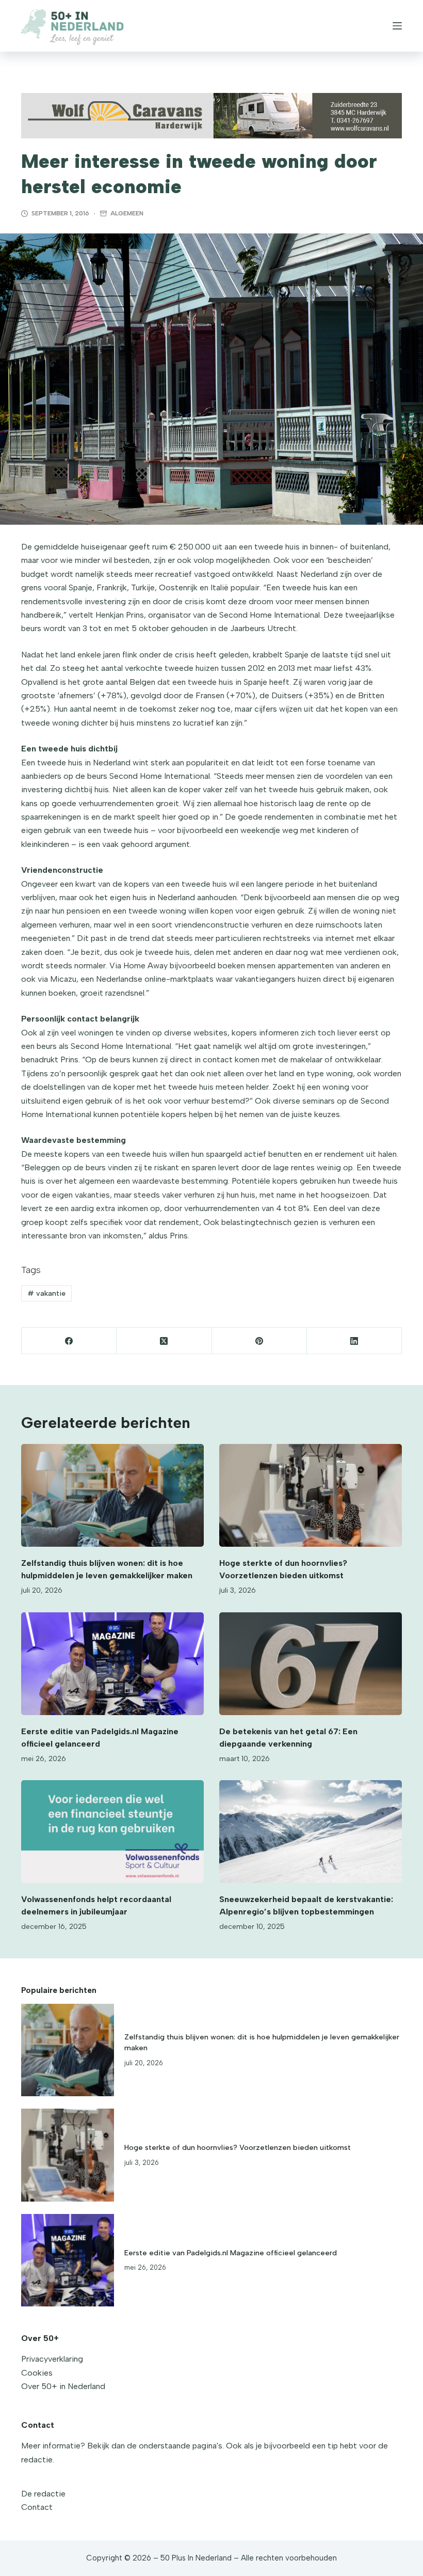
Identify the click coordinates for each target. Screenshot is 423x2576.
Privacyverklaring (52, 2359)
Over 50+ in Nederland (63, 2386)
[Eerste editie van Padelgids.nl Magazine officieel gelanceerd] (112, 1664)
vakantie (46, 1293)
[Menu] (397, 26)
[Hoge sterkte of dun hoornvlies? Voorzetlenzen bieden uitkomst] (311, 1495)
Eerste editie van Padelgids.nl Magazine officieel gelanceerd (231, 2253)
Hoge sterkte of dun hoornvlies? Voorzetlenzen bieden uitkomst (238, 2147)
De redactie (43, 2494)
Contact (37, 2507)
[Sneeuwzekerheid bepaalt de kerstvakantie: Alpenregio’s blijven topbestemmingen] (311, 1832)
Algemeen (127, 213)
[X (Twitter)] (164, 1341)
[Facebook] (69, 1341)
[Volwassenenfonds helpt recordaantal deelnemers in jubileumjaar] (112, 1832)
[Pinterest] (259, 1341)
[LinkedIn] (354, 1341)
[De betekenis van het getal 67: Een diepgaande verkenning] (311, 1664)
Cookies (37, 2373)
